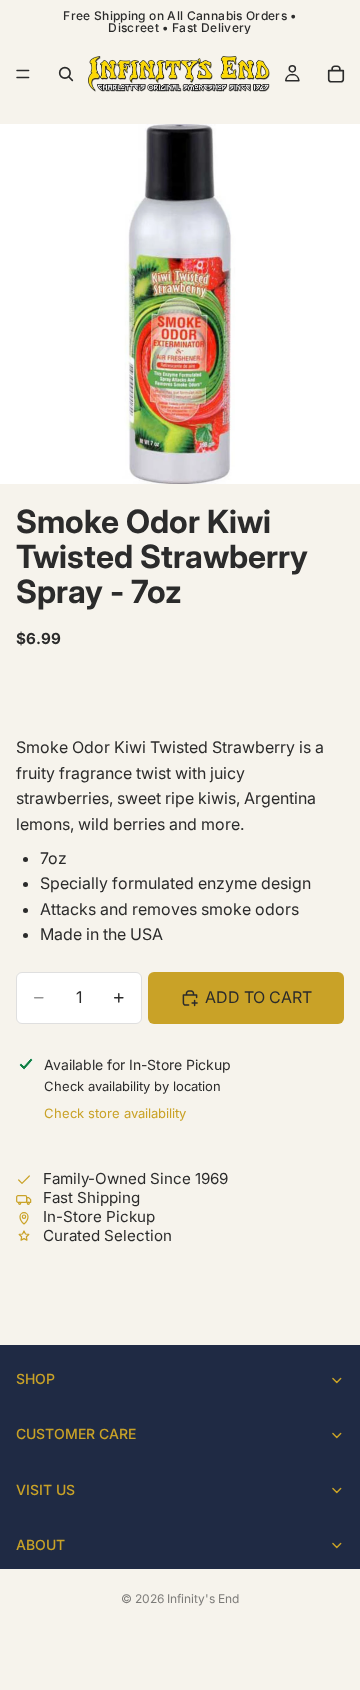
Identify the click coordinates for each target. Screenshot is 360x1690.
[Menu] (23, 74)
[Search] (66, 74)
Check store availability (115, 1113)
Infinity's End (203, 1598)
